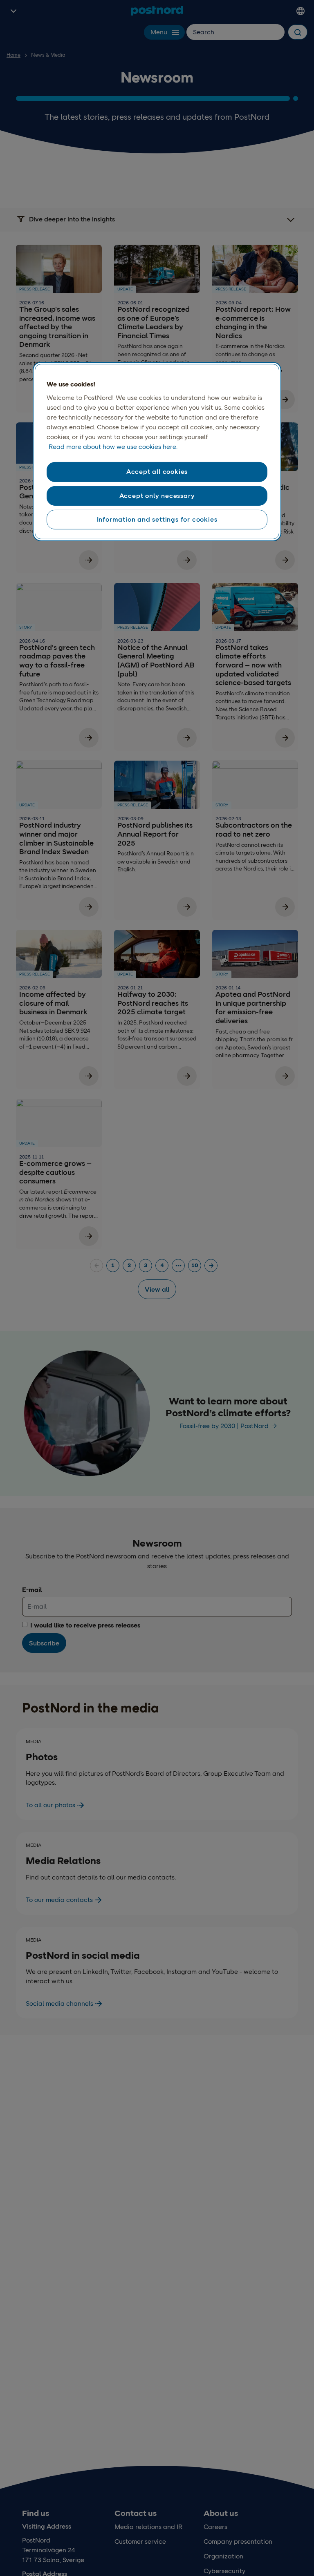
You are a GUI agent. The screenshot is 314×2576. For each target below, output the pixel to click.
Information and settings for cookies (157, 519)
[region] (157, 452)
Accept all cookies (157, 472)
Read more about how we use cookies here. (113, 447)
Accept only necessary (157, 496)
